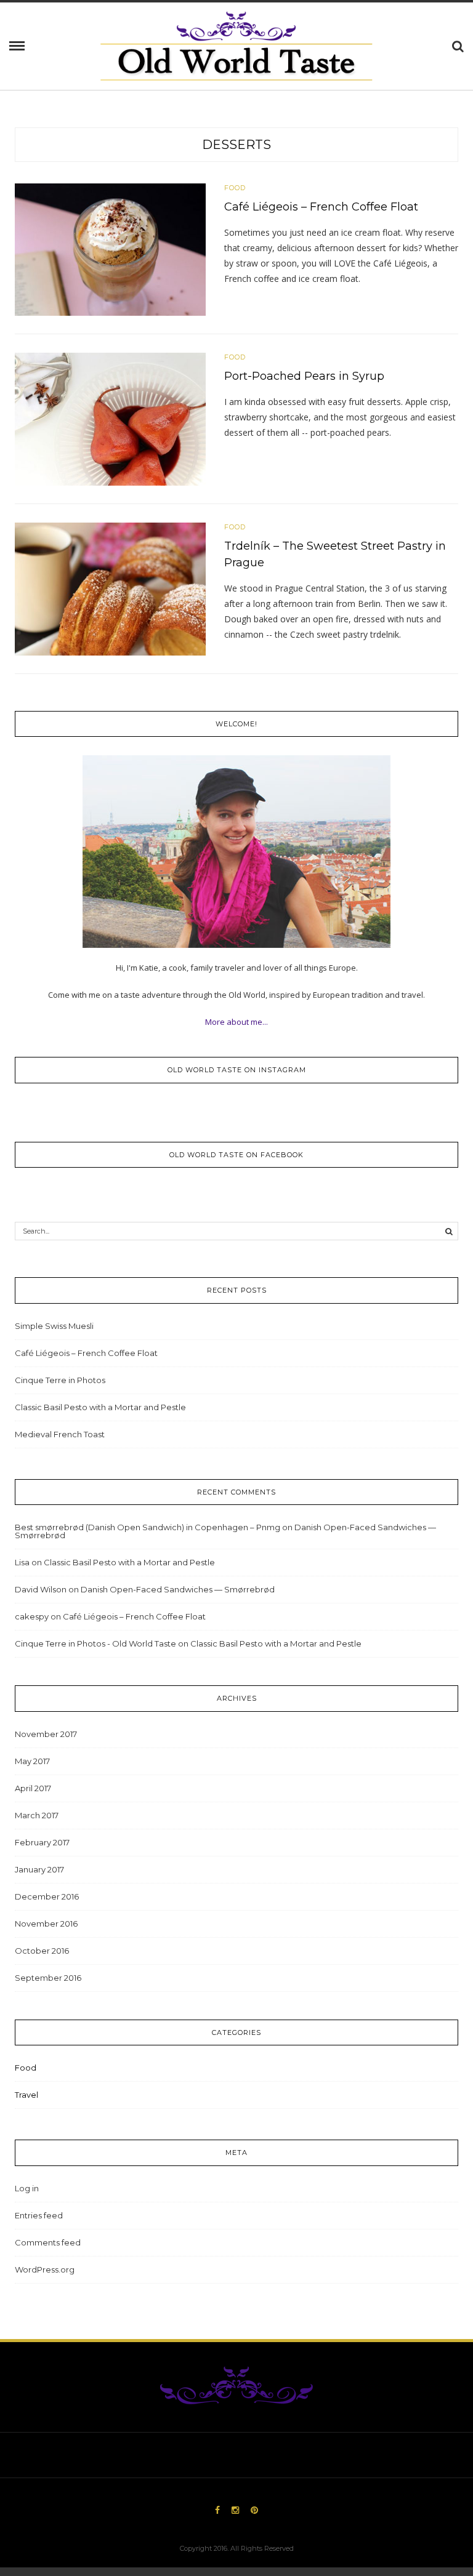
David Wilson (41, 1589)
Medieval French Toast (60, 1434)
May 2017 (32, 1761)
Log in (27, 2188)
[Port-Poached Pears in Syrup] (110, 419)
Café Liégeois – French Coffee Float (321, 207)
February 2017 (42, 1842)
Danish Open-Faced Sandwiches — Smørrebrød (178, 1589)
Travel (26, 2095)
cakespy (32, 1616)
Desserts (236, 145)
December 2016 (47, 1896)
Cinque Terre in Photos (60, 1380)
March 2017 (37, 1815)
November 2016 (46, 1924)
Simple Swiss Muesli (54, 1326)
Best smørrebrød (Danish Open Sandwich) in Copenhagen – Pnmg (148, 1527)
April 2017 (33, 1788)
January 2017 (39, 1869)
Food (235, 188)
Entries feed (39, 2215)
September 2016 (48, 1978)
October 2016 (42, 1951)
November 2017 (46, 1734)
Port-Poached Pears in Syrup (304, 376)
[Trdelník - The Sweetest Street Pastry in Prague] (110, 588)
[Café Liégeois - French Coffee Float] (110, 249)
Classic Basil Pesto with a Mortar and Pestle (100, 1407)
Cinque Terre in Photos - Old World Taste (95, 1643)
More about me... (236, 1022)
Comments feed (48, 2242)
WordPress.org (45, 2269)
